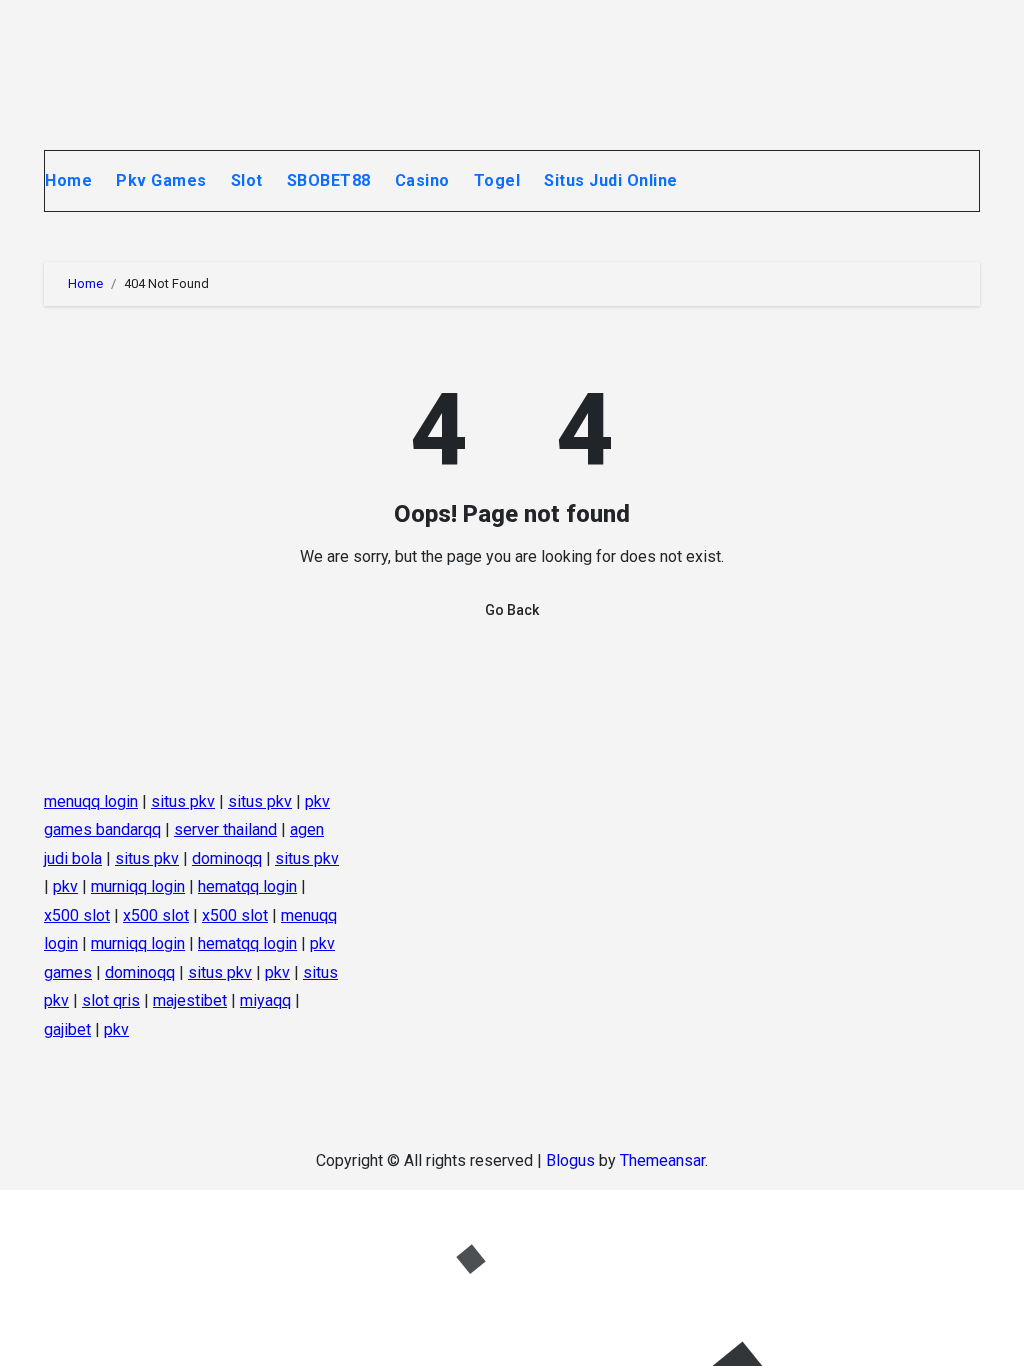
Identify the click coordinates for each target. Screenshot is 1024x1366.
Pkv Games (161, 180)
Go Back (512, 610)
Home (68, 180)
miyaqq (265, 1000)
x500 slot (77, 914)
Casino (422, 180)
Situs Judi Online (613, 180)
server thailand (225, 829)
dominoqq (227, 858)
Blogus (570, 1160)
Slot (247, 180)
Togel (497, 180)
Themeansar (662, 1160)
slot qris (111, 1000)
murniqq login (138, 886)
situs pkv (183, 801)
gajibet (67, 1028)
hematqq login (247, 886)
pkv (65, 886)
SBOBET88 (329, 180)
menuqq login (91, 801)
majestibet (190, 1000)
